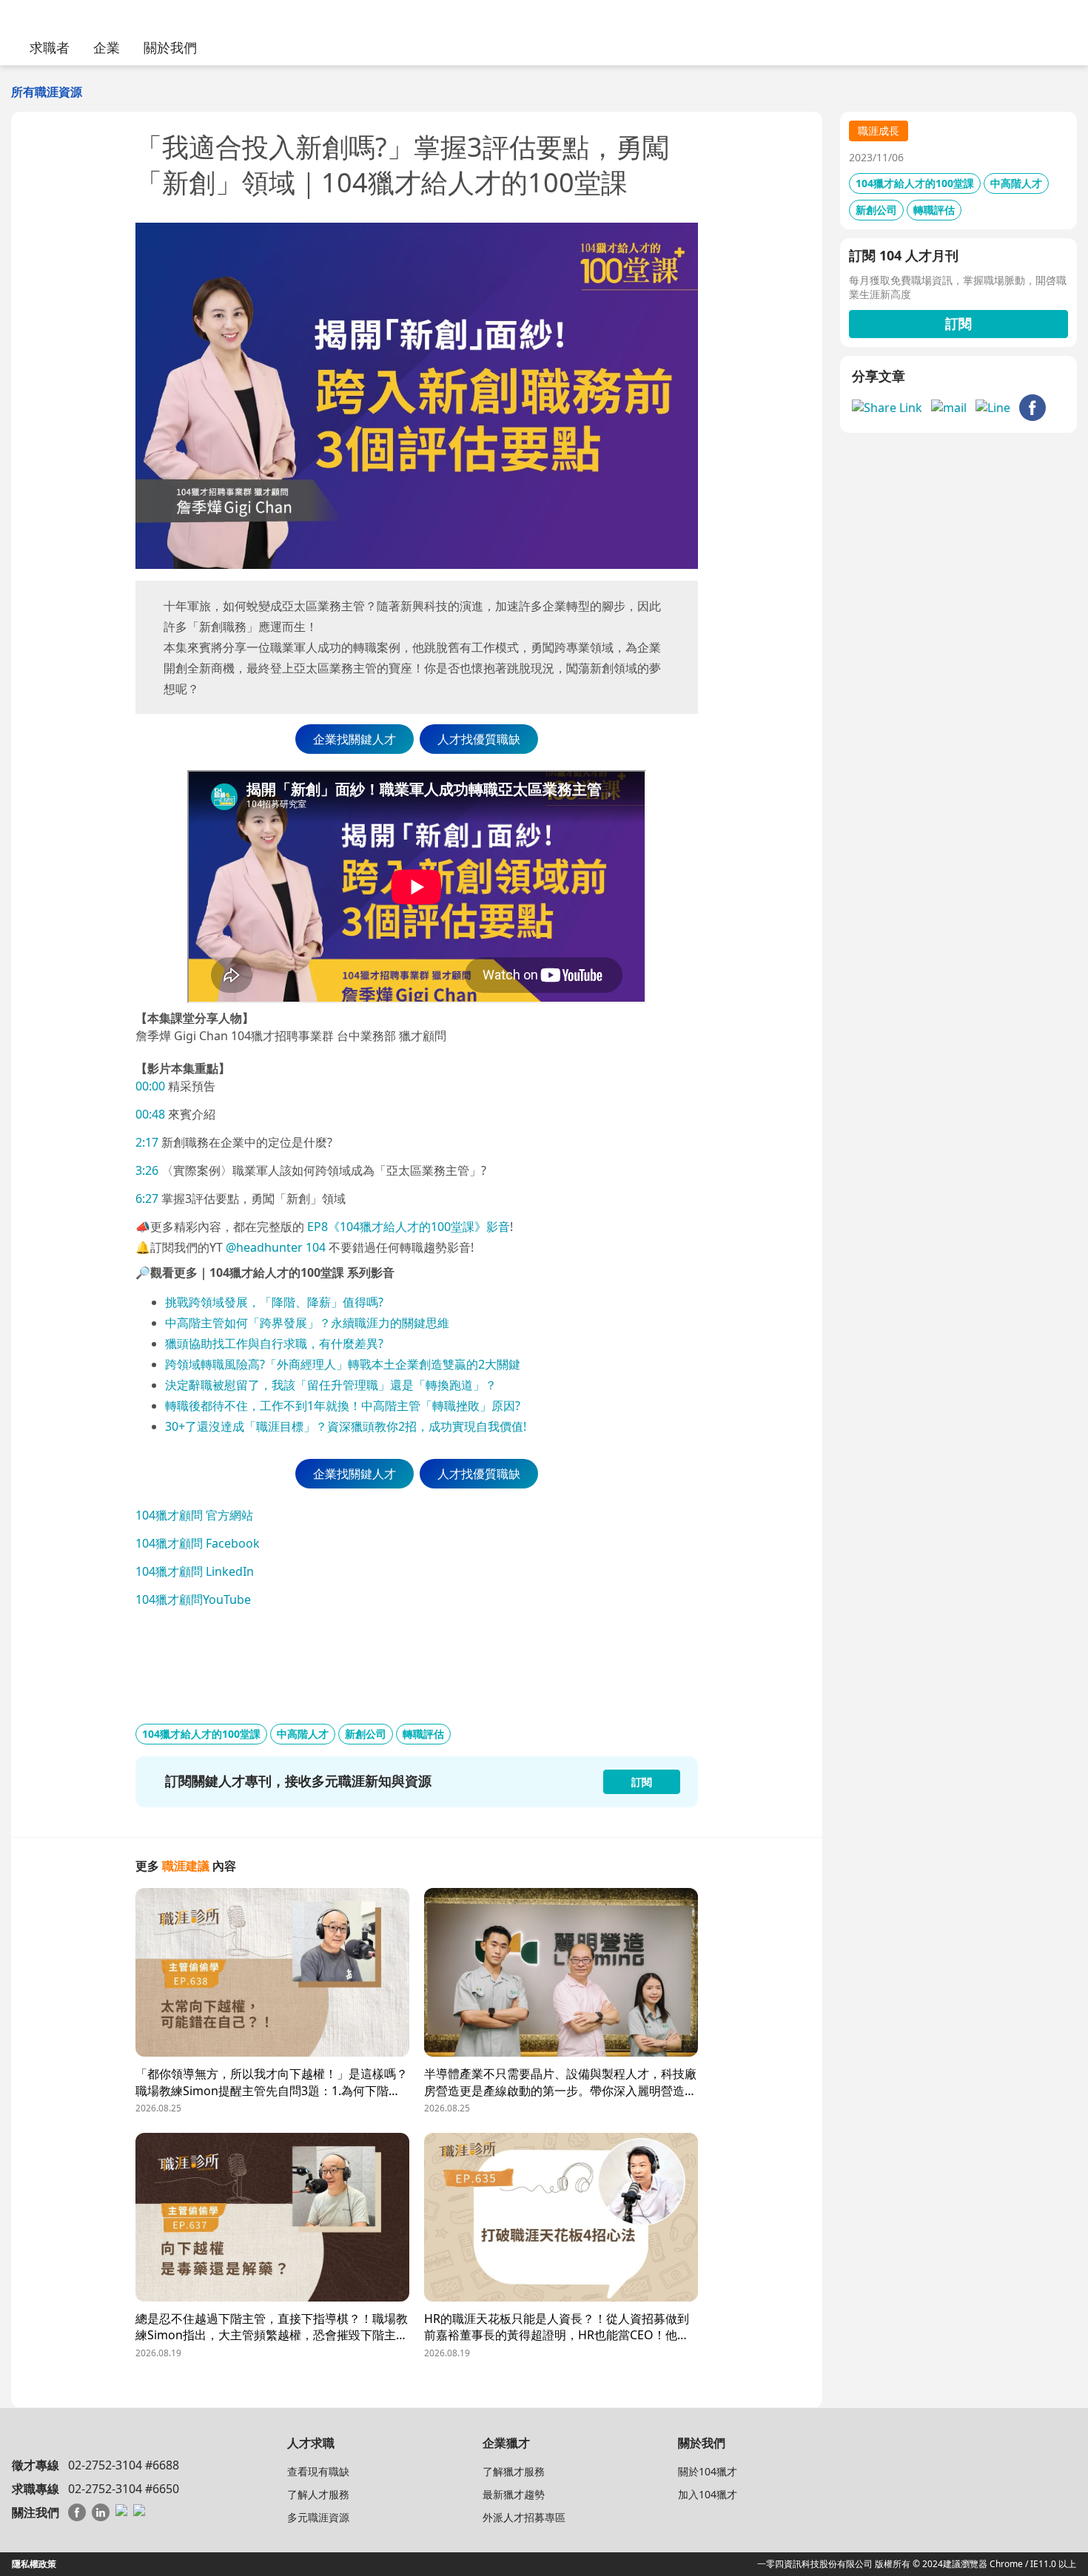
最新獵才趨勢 (514, 2494)
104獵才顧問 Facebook (198, 1543)
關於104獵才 (708, 2471)
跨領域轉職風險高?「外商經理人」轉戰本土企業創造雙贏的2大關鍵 (343, 1364)
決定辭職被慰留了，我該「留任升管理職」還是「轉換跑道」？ (331, 1385)
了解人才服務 (318, 2494)
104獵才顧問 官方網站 (194, 1515)
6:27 (147, 1198)
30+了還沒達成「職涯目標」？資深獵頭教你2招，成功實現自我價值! (346, 1426)
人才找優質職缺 (479, 739)
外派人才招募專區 (524, 2517)
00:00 (150, 1086)
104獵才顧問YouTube (193, 1599)
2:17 (147, 1142)
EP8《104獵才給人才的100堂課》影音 (407, 1227)
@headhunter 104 (276, 1247)
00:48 (150, 1114)
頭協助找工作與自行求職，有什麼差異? (280, 1343)
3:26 (147, 1170)
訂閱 (958, 323)
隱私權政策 (34, 2564)
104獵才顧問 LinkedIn (195, 1571)
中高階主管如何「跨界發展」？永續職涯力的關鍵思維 (307, 1323)
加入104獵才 (708, 2494)
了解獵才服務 (514, 2471)
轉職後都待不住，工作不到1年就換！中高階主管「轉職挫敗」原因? (343, 1406)
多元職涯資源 (318, 2517)
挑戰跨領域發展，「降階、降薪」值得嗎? (276, 1302)
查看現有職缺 (318, 2471)
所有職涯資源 (47, 92)
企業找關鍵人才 (355, 739)
